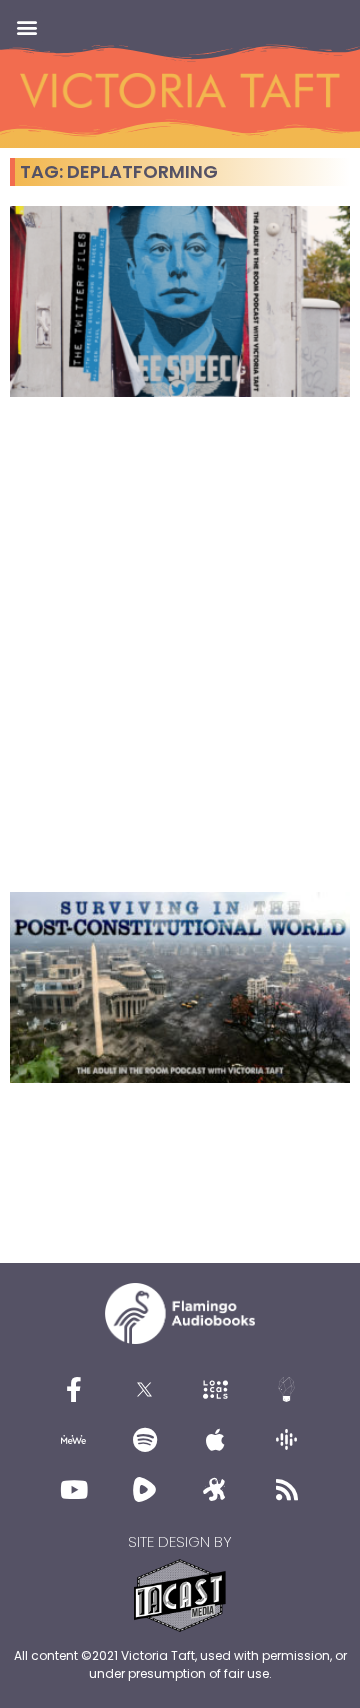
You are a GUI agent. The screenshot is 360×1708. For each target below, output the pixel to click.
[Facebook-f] (74, 1389)
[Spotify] (145, 1439)
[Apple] (216, 1439)
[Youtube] (74, 1489)
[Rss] (287, 1489)
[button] (26, 26)
